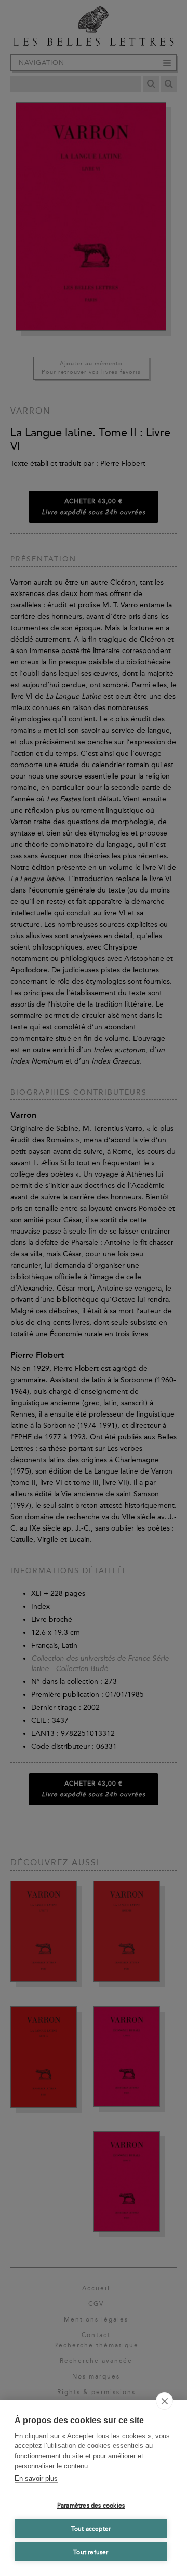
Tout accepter (91, 2529)
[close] (164, 2401)
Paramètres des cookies (91, 2506)
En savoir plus (36, 2478)
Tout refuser (91, 2552)
